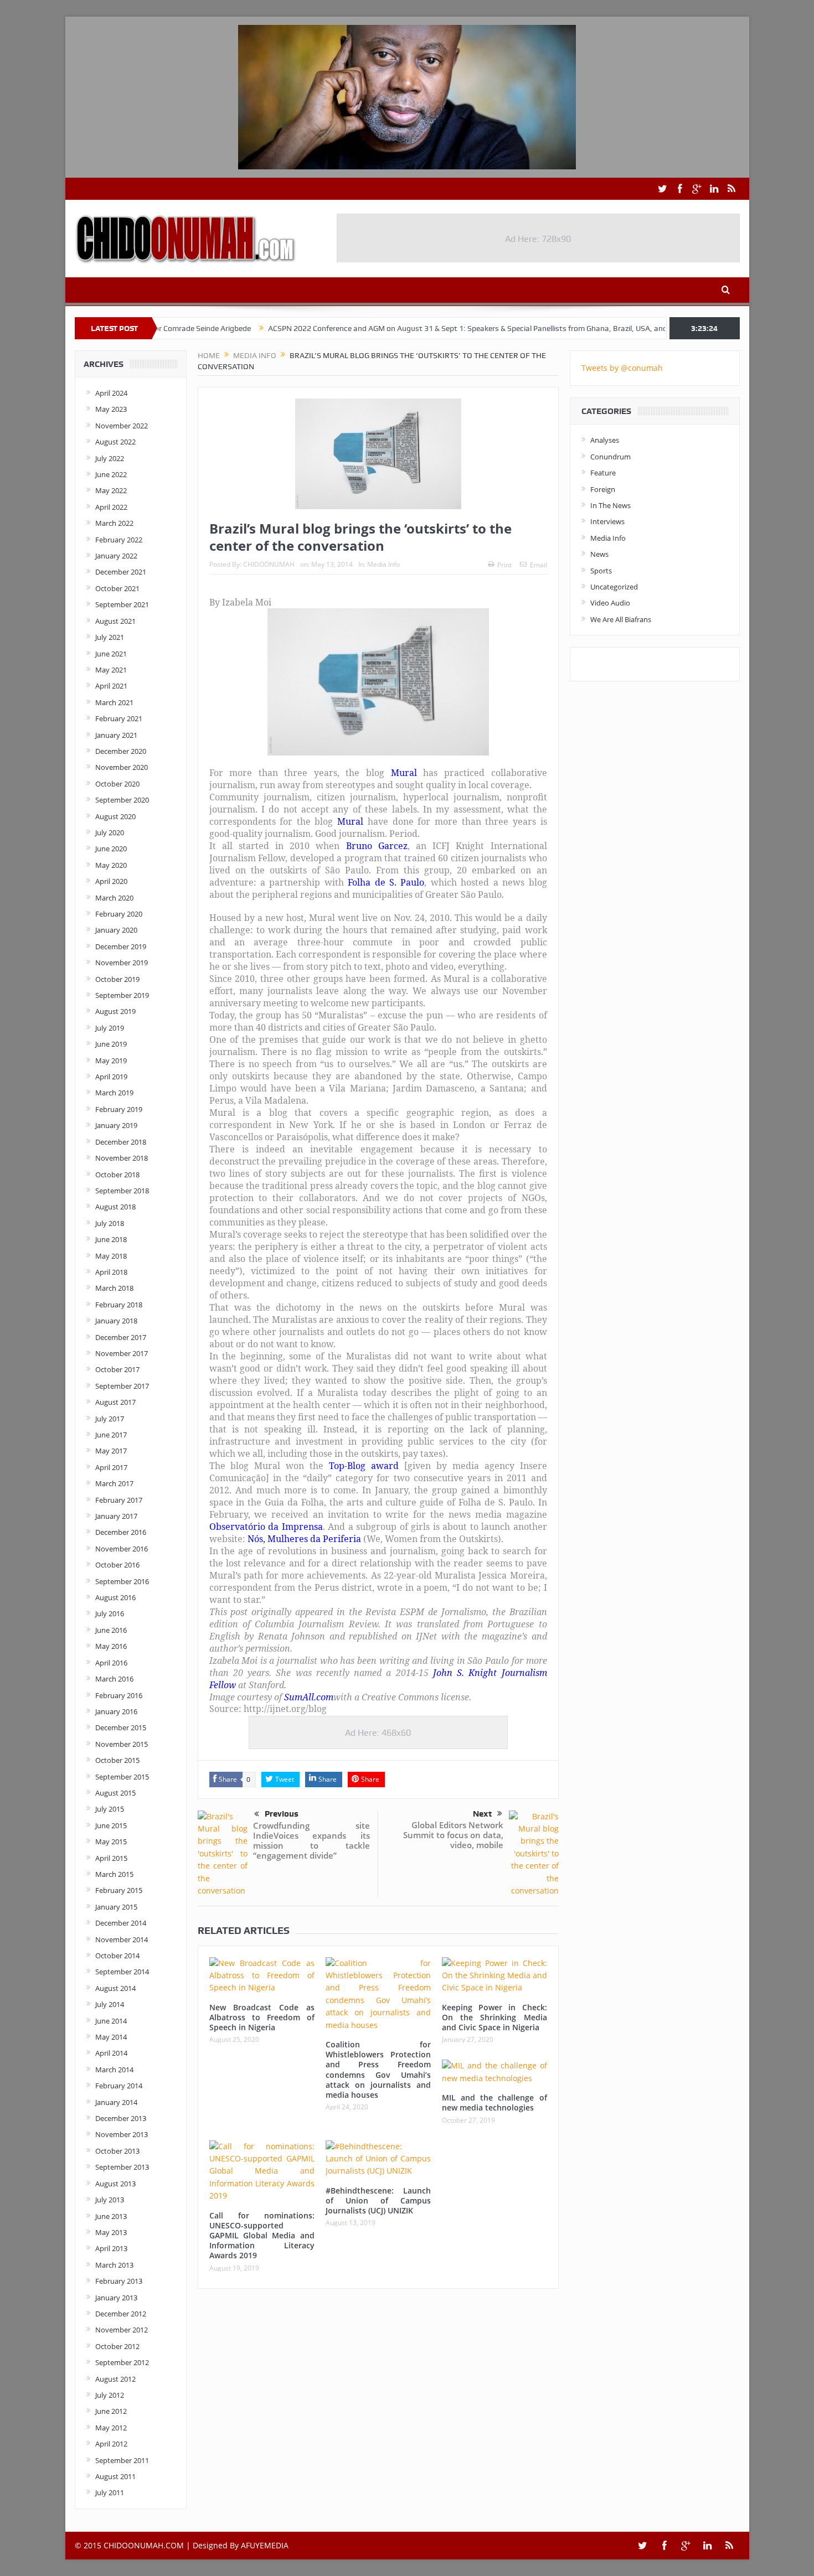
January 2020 (116, 930)
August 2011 (115, 2476)
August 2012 (115, 2379)
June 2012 (111, 2411)
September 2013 (122, 2167)
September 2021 (122, 604)
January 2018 (116, 1321)
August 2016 (115, 1597)
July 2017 (110, 1419)
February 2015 (119, 1890)
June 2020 (111, 849)
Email (539, 565)
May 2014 (111, 2037)
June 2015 (111, 1825)
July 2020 (110, 832)
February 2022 (119, 540)
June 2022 (111, 474)
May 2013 (111, 2232)
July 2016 (110, 1613)
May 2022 (111, 490)
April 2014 (111, 2053)
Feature (603, 473)
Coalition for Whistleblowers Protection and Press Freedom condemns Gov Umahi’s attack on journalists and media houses (378, 2070)
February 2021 (119, 718)
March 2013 (114, 2265)
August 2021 (115, 621)
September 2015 (122, 1777)
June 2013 (111, 2216)
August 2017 (115, 1402)
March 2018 (114, 1288)
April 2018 (111, 1272)
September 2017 (122, 1386)
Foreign (603, 489)
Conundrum (610, 457)
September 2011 (122, 2460)
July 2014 (110, 2004)
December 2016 (121, 1532)
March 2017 (114, 1483)
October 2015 (117, 1760)
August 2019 (115, 1011)
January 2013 (116, 2298)
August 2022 (115, 442)
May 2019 (111, 1061)
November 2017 (122, 1353)
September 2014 (122, 1972)
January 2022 (116, 556)
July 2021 (110, 637)
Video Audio (610, 603)
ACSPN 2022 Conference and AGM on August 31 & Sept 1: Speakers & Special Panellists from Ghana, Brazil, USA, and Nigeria (408, 328)
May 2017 (111, 1451)
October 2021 (117, 588)
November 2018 (122, 1158)
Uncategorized (614, 587)
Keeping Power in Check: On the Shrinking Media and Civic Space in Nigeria (494, 2017)
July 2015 (110, 1809)
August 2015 (115, 1793)
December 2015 (121, 1727)
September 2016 (122, 1581)
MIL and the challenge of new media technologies (494, 2102)
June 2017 (111, 1435)
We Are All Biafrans (621, 619)
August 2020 (115, 816)
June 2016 (111, 1630)
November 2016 (122, 1549)
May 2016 (111, 1646)
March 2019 (114, 1093)
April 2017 (111, 1467)
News (599, 554)
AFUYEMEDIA (265, 2545)
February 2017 (119, 1500)
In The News (610, 505)
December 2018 (121, 1142)
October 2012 (117, 2346)
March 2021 (114, 702)
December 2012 (121, 2314)
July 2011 (110, 2492)
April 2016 (111, 1663)
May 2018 (111, 1256)
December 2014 (121, 1923)
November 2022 (122, 426)
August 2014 (115, 1988)
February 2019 (119, 1109)
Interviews (607, 521)
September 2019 (122, 995)
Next (482, 1814)
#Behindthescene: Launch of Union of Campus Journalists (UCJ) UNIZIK (378, 2200)
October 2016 (117, 1565)
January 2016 (116, 1711)
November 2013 (122, 2134)
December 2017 (121, 1337)
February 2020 (119, 914)
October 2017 (117, 1369)
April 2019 (111, 1077)
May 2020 (111, 865)
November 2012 (122, 2330)
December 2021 (121, 572)
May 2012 (111, 2428)
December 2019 (121, 946)
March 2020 (114, 898)
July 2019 (110, 1028)
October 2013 (117, 2151)
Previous (282, 1814)
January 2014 (116, 2102)
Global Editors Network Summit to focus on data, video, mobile (453, 1835)
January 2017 (116, 1516)
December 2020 (121, 751)
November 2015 (122, 1744)
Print (504, 565)
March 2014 (114, 2070)
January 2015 (116, 1907)
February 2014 (119, 2086)
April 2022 (111, 507)
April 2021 (111, 686)
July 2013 (110, 2200)
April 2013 (111, 2248)
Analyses (605, 440)
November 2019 (122, 963)
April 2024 (111, 393)
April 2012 (111, 2444)
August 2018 (115, 1207)
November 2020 (122, 767)
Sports (601, 571)
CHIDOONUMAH (269, 564)
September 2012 (122, 2362)
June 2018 (111, 1239)
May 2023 (111, 409)
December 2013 (121, 2118)
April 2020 (111, 881)
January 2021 (116, 735)
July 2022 (110, 458)
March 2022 (114, 523)
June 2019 (111, 1044)
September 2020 (122, 800)
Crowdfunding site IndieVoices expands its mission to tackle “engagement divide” (311, 1840)
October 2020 (117, 784)
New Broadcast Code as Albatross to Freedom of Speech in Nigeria (262, 2017)
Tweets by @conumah (622, 368)
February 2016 (119, 1695)
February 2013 (119, 2281)
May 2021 (111, 670)
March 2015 (114, 1874)
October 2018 (117, 1175)
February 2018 (119, 1305)
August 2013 (115, 2184)
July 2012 (110, 2395)
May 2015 (111, 1842)
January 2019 (116, 1125)
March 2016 (114, 1679)
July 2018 (110, 1223)
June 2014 (111, 2021)
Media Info (383, 564)
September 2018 (122, 1191)
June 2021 (111, 654)
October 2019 (117, 979)
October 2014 (117, 1956)
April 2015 (111, 1858)
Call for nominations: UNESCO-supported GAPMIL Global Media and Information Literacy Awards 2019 (262, 2236)
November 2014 (122, 1939)
